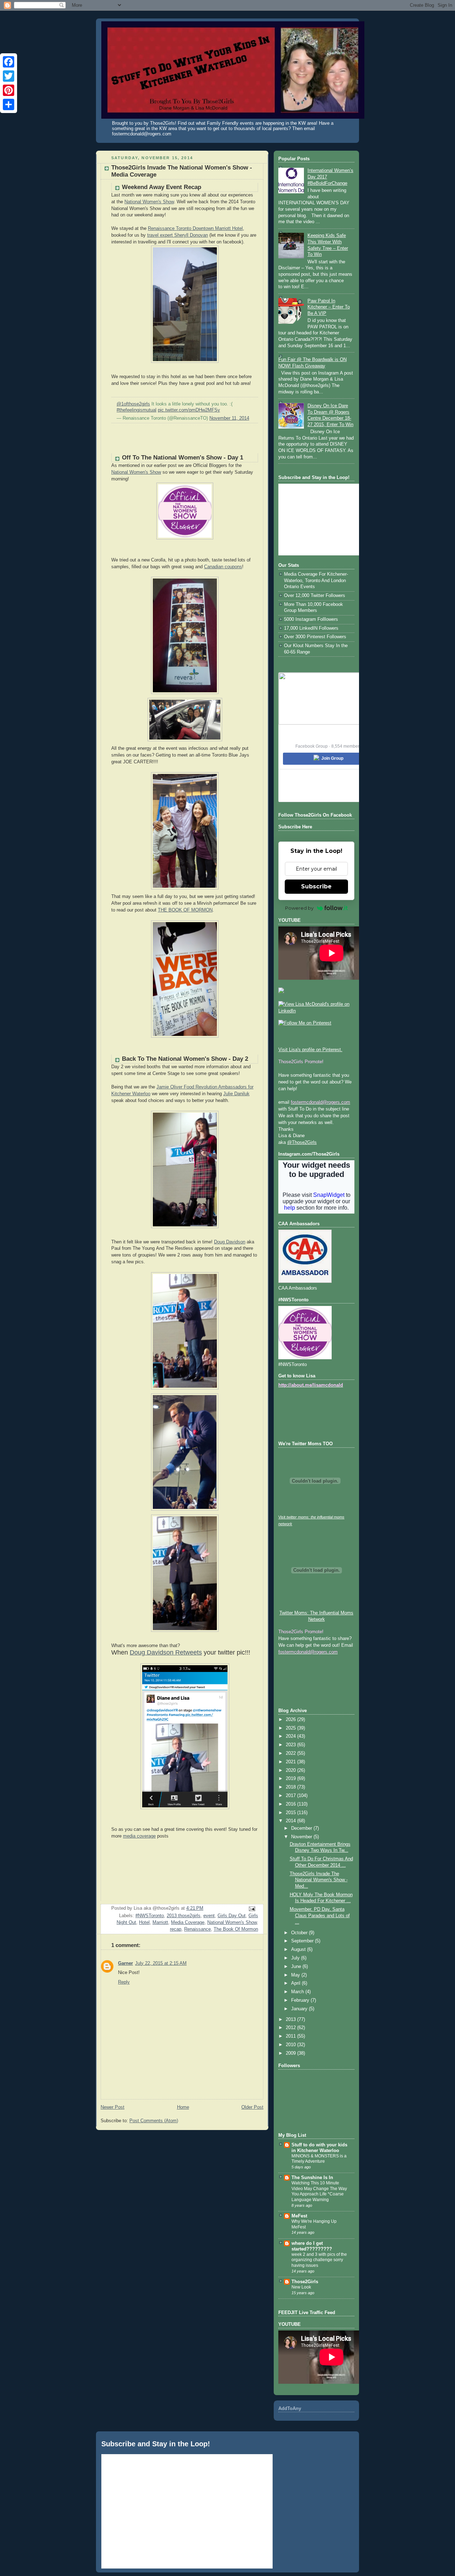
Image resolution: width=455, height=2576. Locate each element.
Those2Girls (305, 2282)
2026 (291, 1720)
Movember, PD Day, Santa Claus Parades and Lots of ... (320, 1916)
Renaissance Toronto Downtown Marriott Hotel (195, 228)
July (296, 1958)
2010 (291, 2045)
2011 (291, 2036)
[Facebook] (9, 62)
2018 (291, 1787)
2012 (291, 2028)
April (296, 1983)
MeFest (299, 2216)
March (298, 1992)
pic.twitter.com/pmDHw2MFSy (189, 410)
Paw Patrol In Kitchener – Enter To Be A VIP (329, 307)
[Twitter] (9, 76)
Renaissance (197, 1929)
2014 (291, 1821)
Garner (125, 1963)
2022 (291, 1753)
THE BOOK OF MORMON (185, 910)
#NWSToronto (150, 1916)
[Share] (9, 104)
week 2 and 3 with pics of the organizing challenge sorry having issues (319, 2260)
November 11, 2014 (229, 418)
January (300, 2009)
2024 (291, 1736)
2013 (291, 2020)
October (300, 1933)
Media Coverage (188, 1922)
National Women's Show (149, 202)
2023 (291, 1745)
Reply (124, 1982)
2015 (291, 1813)
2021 (291, 1762)
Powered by (299, 908)
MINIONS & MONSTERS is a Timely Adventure (319, 2159)
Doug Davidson (230, 1242)
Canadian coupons (223, 567)
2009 (291, 2053)
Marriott (160, 1922)
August (299, 1950)
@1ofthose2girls (133, 404)
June (297, 1967)
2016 (291, 1804)
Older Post (252, 2107)
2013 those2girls (184, 1916)
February (301, 2000)
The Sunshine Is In (312, 2178)
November (302, 1837)
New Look (301, 2287)
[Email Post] (252, 1909)
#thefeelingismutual (136, 410)
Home (183, 2107)
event (209, 1916)
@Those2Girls (302, 1142)
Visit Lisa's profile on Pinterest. (310, 1050)
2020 (291, 1770)
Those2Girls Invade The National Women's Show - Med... (319, 1880)
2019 (291, 1779)
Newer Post (113, 2107)
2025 (291, 1728)
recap (176, 1929)
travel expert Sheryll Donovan (178, 235)
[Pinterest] (9, 90)
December (302, 1828)
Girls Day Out (232, 1916)
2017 (291, 1796)
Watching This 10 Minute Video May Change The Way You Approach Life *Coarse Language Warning (319, 2191)
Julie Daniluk (236, 1094)
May (296, 1975)
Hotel (144, 1922)
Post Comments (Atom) (154, 2121)
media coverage (139, 1836)
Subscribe (316, 886)
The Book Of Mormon (236, 1929)
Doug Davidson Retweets (166, 1652)
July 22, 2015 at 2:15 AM (161, 1963)
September (303, 1941)
